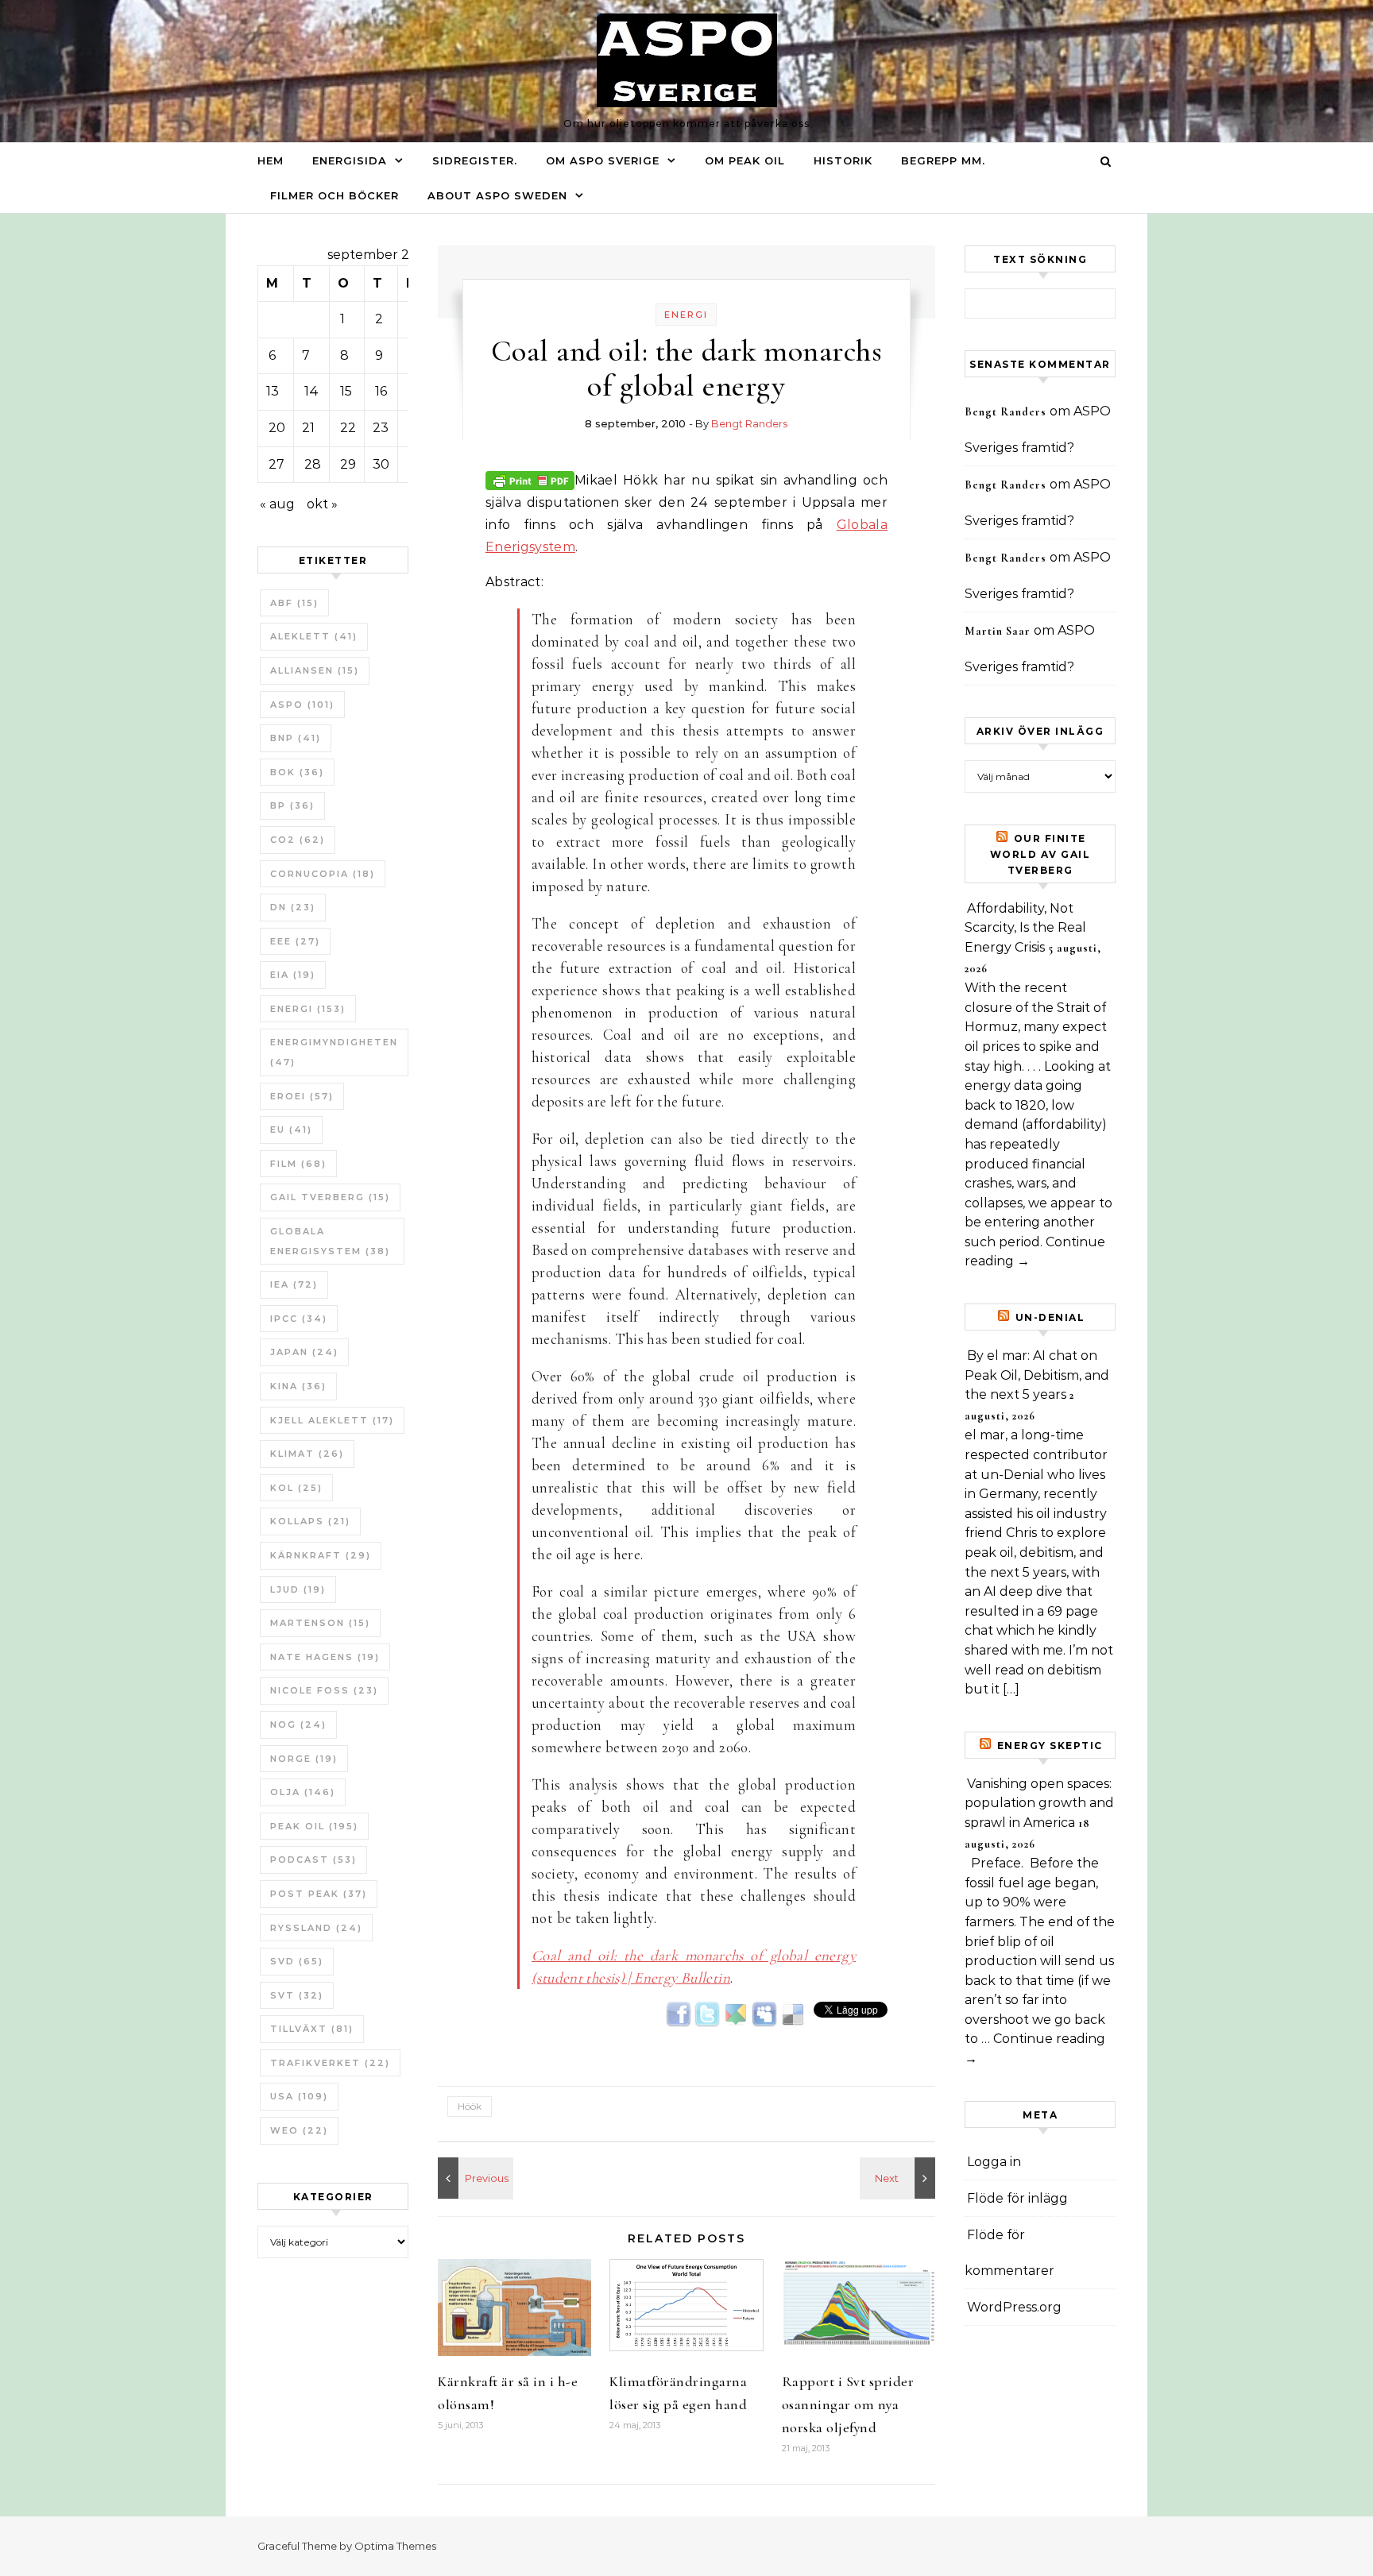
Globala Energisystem (330, 1241)
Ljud (298, 1589)
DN (293, 907)
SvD (297, 1961)
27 (277, 464)
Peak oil (314, 1826)
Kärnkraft (321, 1555)
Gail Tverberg (330, 1197)
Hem (271, 160)
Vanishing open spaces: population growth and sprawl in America (1039, 1803)
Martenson (320, 1623)
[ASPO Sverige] (687, 64)
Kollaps (310, 1521)
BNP (296, 738)
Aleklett (314, 636)
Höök (470, 2106)
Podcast (313, 1860)
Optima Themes (395, 2546)
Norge (304, 1759)
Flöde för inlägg (1017, 2198)
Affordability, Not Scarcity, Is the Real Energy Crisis (1025, 928)
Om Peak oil (745, 160)
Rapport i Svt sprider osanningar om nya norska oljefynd (848, 2404)
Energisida (350, 160)
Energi (308, 1009)
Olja (303, 1792)
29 (348, 464)
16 (381, 391)
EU (291, 1130)
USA (299, 2096)
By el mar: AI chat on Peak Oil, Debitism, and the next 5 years (1037, 1375)
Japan (304, 1352)
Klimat (307, 1454)
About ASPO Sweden (497, 195)
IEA (294, 1284)
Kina (298, 1386)
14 (311, 391)
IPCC (299, 1319)
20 (277, 428)
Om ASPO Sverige (603, 160)
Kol (296, 1488)
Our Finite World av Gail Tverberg (1040, 854)
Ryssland (316, 1928)
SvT (297, 1995)
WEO (299, 2130)
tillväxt (312, 2029)
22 (348, 428)
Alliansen (315, 670)
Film (298, 1164)
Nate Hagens (325, 1657)
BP (292, 805)
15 (346, 391)
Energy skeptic (1050, 1746)
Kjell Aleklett (332, 1420)
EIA (293, 975)
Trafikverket (330, 2063)
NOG (298, 1724)
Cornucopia (323, 874)
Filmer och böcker (335, 195)
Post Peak (319, 1894)
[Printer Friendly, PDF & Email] (530, 479)
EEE (295, 941)
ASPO (302, 705)
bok (297, 772)
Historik (843, 160)
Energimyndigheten (334, 1052)
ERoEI (302, 1096)
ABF (294, 603)
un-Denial (1050, 1317)
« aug (277, 504)
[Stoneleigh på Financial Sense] (474, 2178)
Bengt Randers (749, 423)
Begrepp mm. (943, 160)
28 (313, 464)
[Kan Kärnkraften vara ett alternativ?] (899, 2178)
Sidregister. (475, 160)
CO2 (298, 840)
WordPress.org (1014, 2307)
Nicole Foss (324, 1690)
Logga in (994, 2162)
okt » (322, 504)
